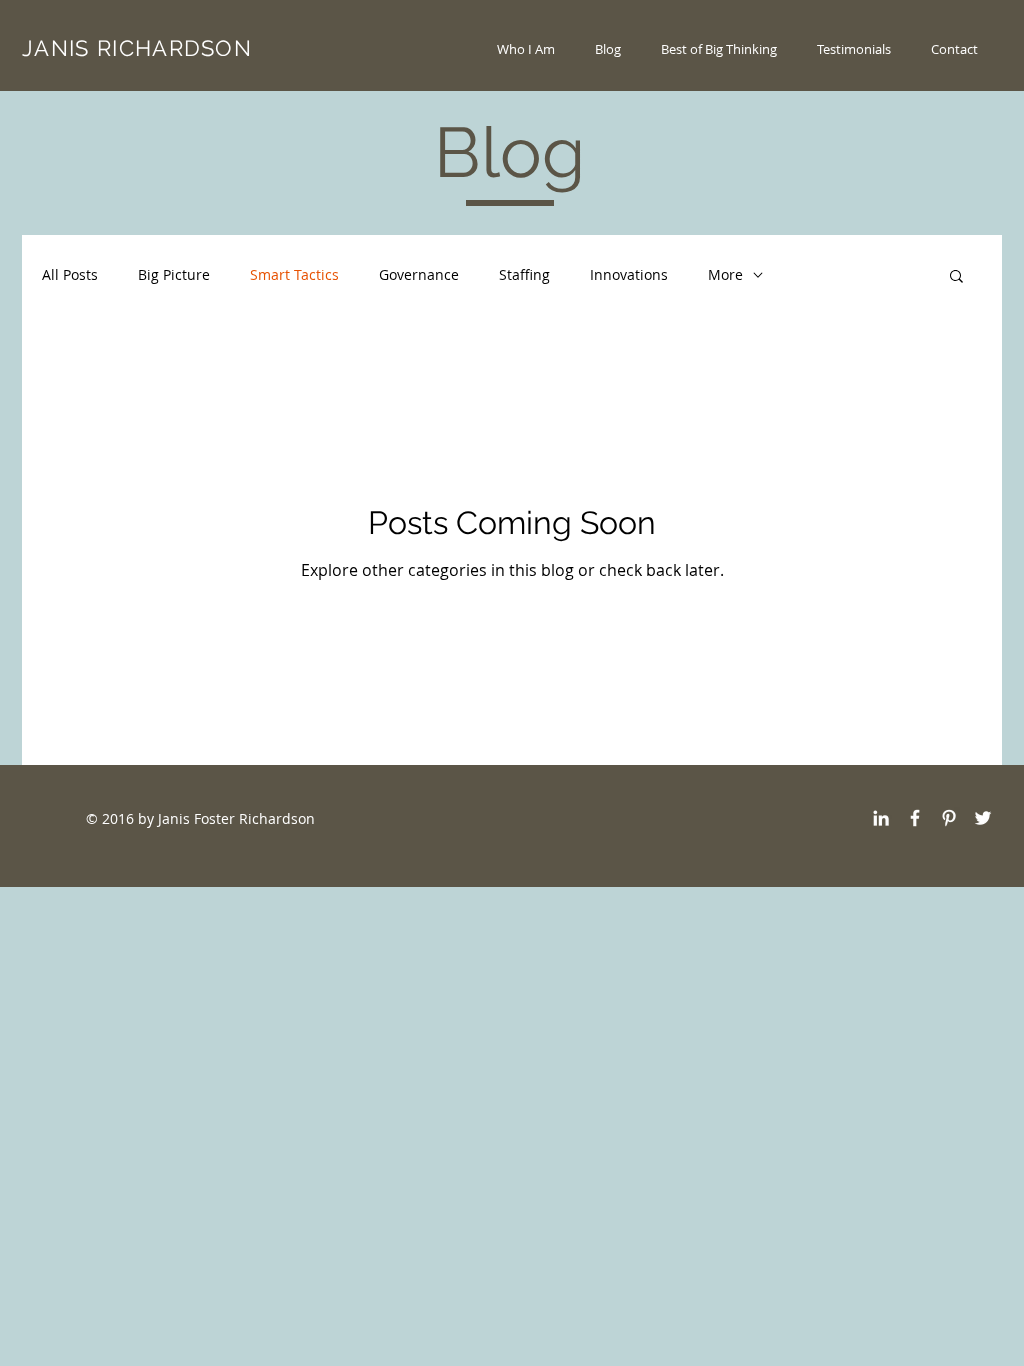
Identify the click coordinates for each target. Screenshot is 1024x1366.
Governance (419, 274)
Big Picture (174, 274)
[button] (956, 277)
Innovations (629, 274)
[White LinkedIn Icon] (881, 818)
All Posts (70, 274)
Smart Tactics (294, 274)
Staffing (524, 274)
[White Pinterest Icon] (949, 818)
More (725, 274)
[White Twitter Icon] (983, 818)
